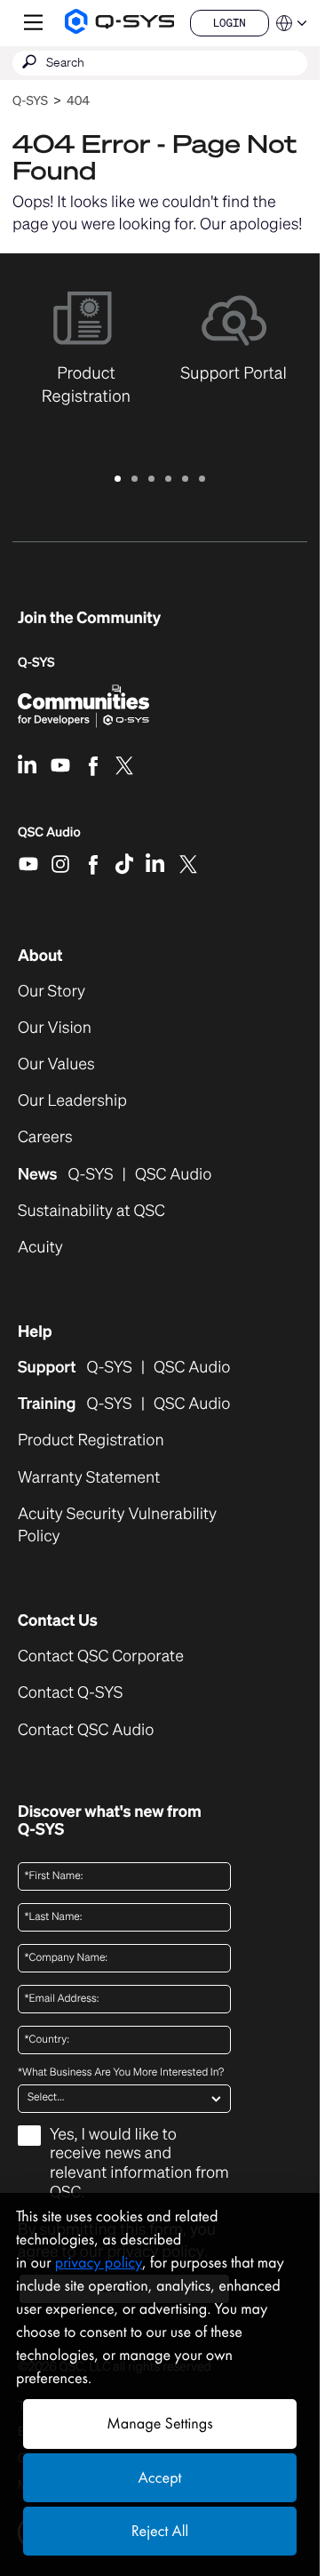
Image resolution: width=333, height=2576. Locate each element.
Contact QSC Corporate (101, 1656)
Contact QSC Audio (86, 1730)
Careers (45, 1137)
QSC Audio (49, 838)
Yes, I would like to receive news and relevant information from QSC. (139, 2164)
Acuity (40, 1248)
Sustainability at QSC (91, 1211)
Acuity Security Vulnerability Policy (117, 1525)
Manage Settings (159, 2424)
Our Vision (55, 1028)
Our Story (52, 992)
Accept (160, 2478)
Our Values (56, 1064)
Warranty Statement (89, 1478)
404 (78, 101)
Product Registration (91, 1440)
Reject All (160, 2531)
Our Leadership (72, 1101)
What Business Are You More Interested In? (121, 2073)
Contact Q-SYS (70, 1692)
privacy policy (99, 2263)
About (40, 956)
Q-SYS (30, 101)
